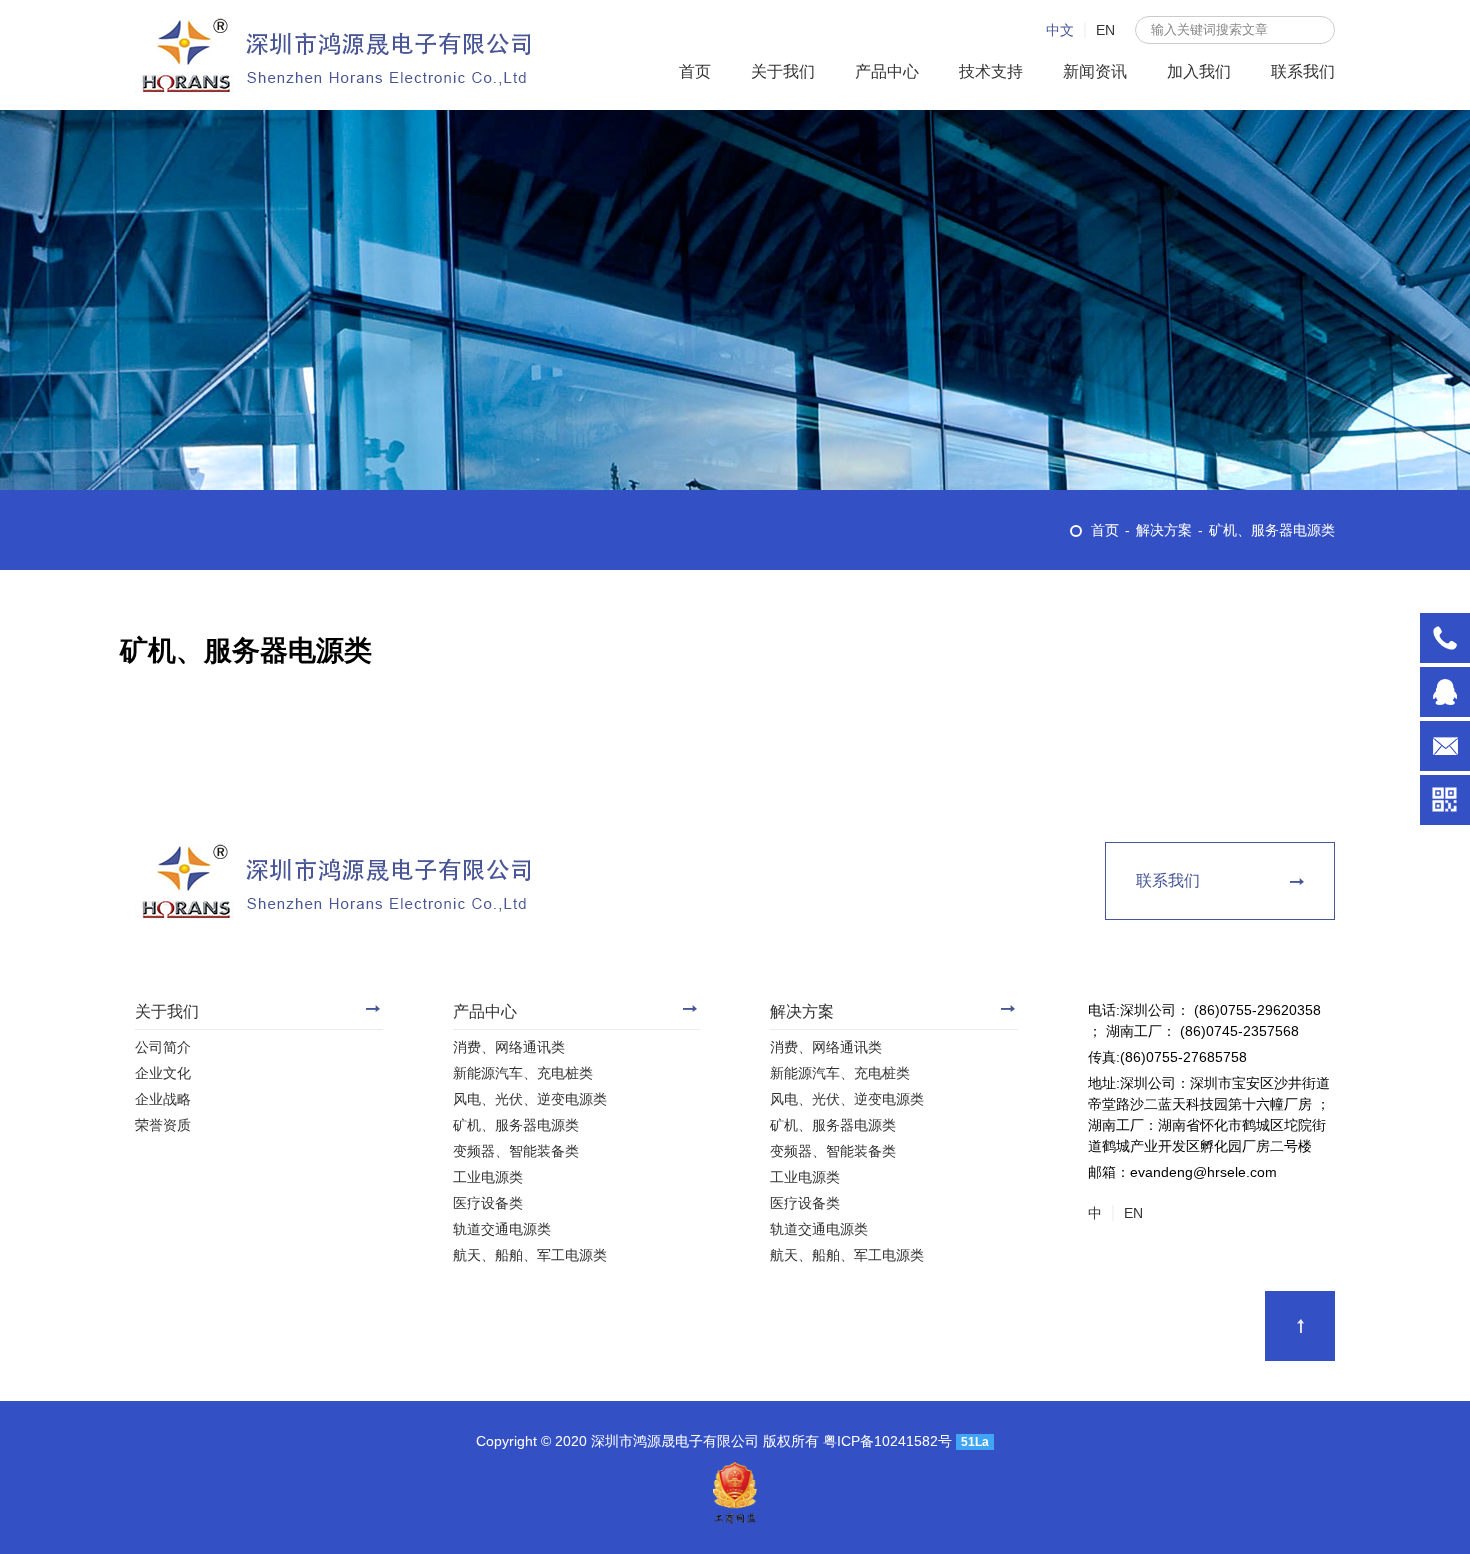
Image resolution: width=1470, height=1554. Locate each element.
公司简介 (163, 1047)
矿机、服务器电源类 (1272, 530)
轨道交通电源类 (502, 1229)
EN (1105, 30)
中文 (1060, 30)
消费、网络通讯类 (509, 1047)
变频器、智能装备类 (516, 1151)
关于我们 (783, 71)
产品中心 (887, 71)
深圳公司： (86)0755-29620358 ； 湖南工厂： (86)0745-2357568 (1445, 638)
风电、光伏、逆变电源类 (530, 1099)
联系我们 (1303, 71)
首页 (695, 71)
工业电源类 (488, 1177)
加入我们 (1199, 71)
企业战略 (163, 1099)
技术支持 (991, 71)
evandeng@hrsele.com (1445, 746)
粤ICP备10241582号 (889, 1441)
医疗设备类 (488, 1203)
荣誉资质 (163, 1125)
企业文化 (163, 1073)
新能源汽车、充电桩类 (523, 1073)
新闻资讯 (1095, 71)
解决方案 (1164, 530)
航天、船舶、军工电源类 (530, 1255)
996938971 (1445, 692)
